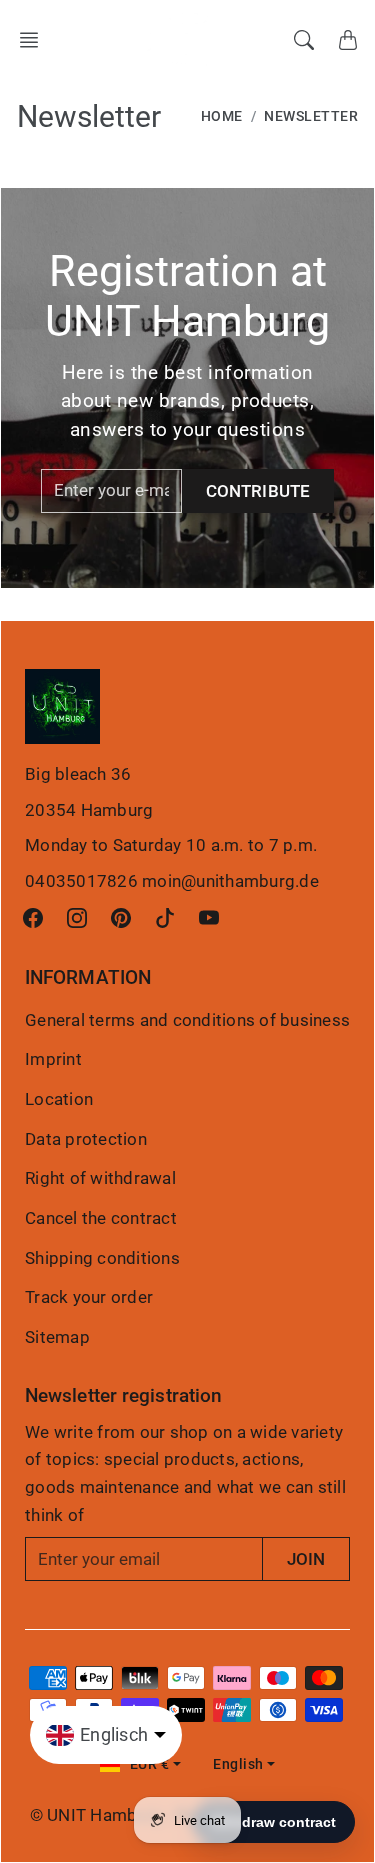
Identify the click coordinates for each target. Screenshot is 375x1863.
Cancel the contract (101, 1218)
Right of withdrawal (100, 1178)
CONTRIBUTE (258, 491)
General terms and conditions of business (187, 1020)
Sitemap (57, 1337)
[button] (35, 40)
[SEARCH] (304, 40)
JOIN (306, 1559)
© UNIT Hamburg (97, 1815)
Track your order (89, 1297)
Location (59, 1099)
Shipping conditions (102, 1258)
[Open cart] (348, 40)
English (238, 1764)
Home (222, 116)
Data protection (86, 1139)
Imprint (53, 1059)
